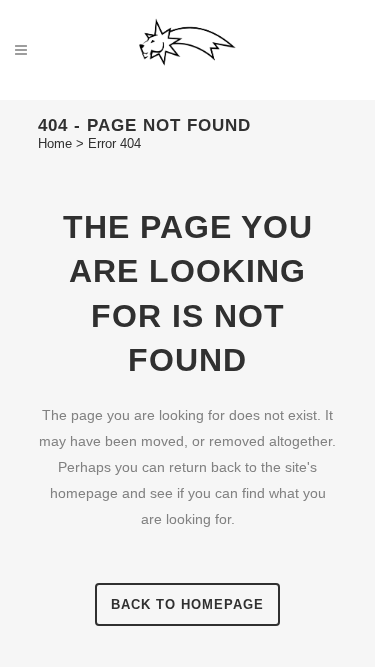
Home (55, 143)
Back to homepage (187, 604)
